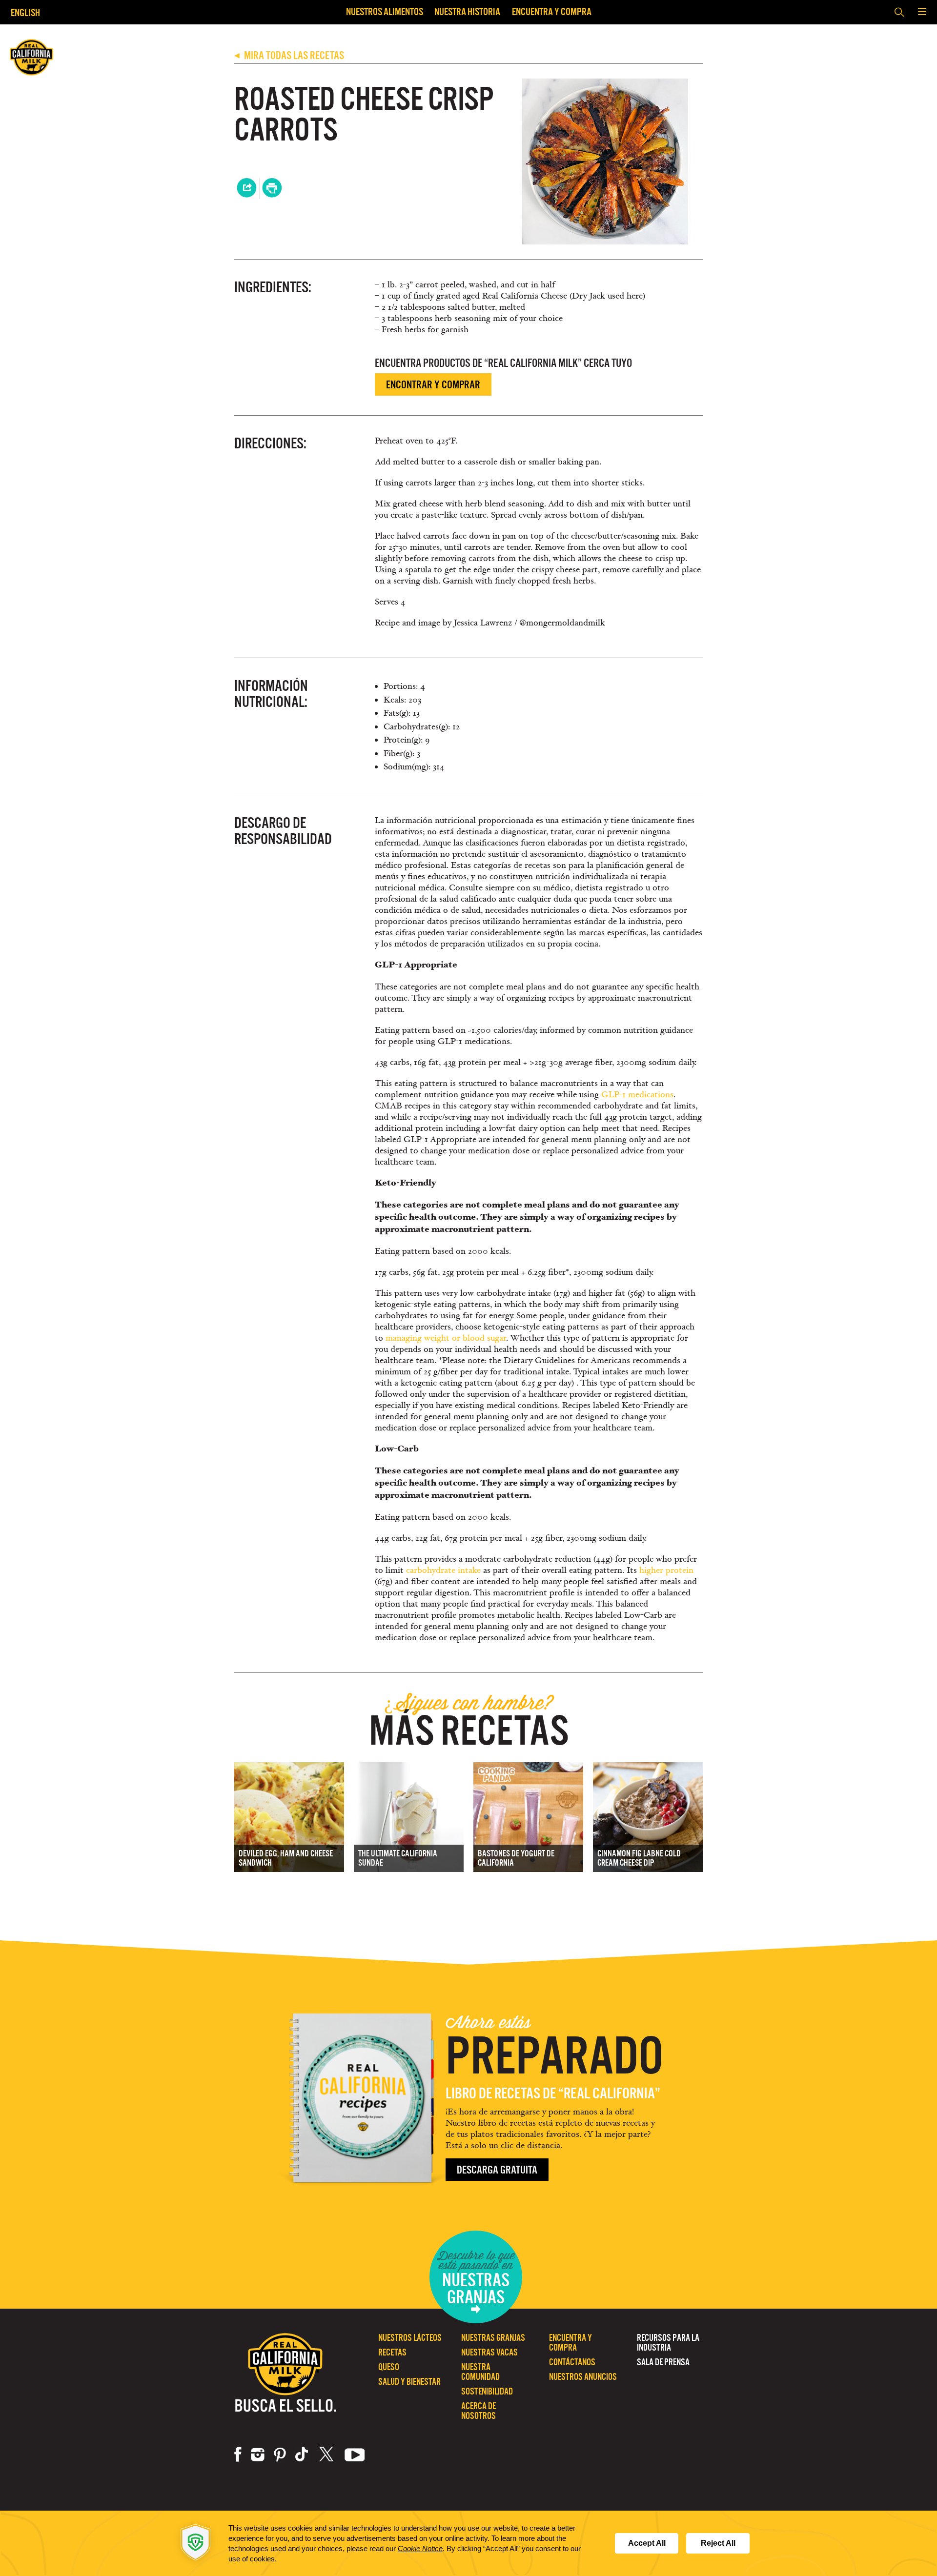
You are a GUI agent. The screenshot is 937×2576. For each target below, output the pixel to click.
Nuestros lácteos (410, 2338)
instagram (258, 2455)
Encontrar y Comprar (433, 385)
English (25, 12)
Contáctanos (572, 2362)
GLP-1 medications (637, 1095)
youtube (355, 2455)
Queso (389, 2367)
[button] (922, 12)
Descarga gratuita (497, 2170)
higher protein (666, 1570)
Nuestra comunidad (480, 2372)
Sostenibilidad (487, 2391)
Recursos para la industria (668, 2343)
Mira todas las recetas (289, 55)
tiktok (303, 2455)
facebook (238, 2455)
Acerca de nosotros (479, 2411)
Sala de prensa (663, 2362)
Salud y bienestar (409, 2382)
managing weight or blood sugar (446, 1338)
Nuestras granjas (493, 2338)
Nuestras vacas (489, 2352)
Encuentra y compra (552, 11)
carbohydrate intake (443, 1570)
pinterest (280, 2455)
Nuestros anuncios (583, 2377)
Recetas (392, 2352)
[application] (468, 2543)
